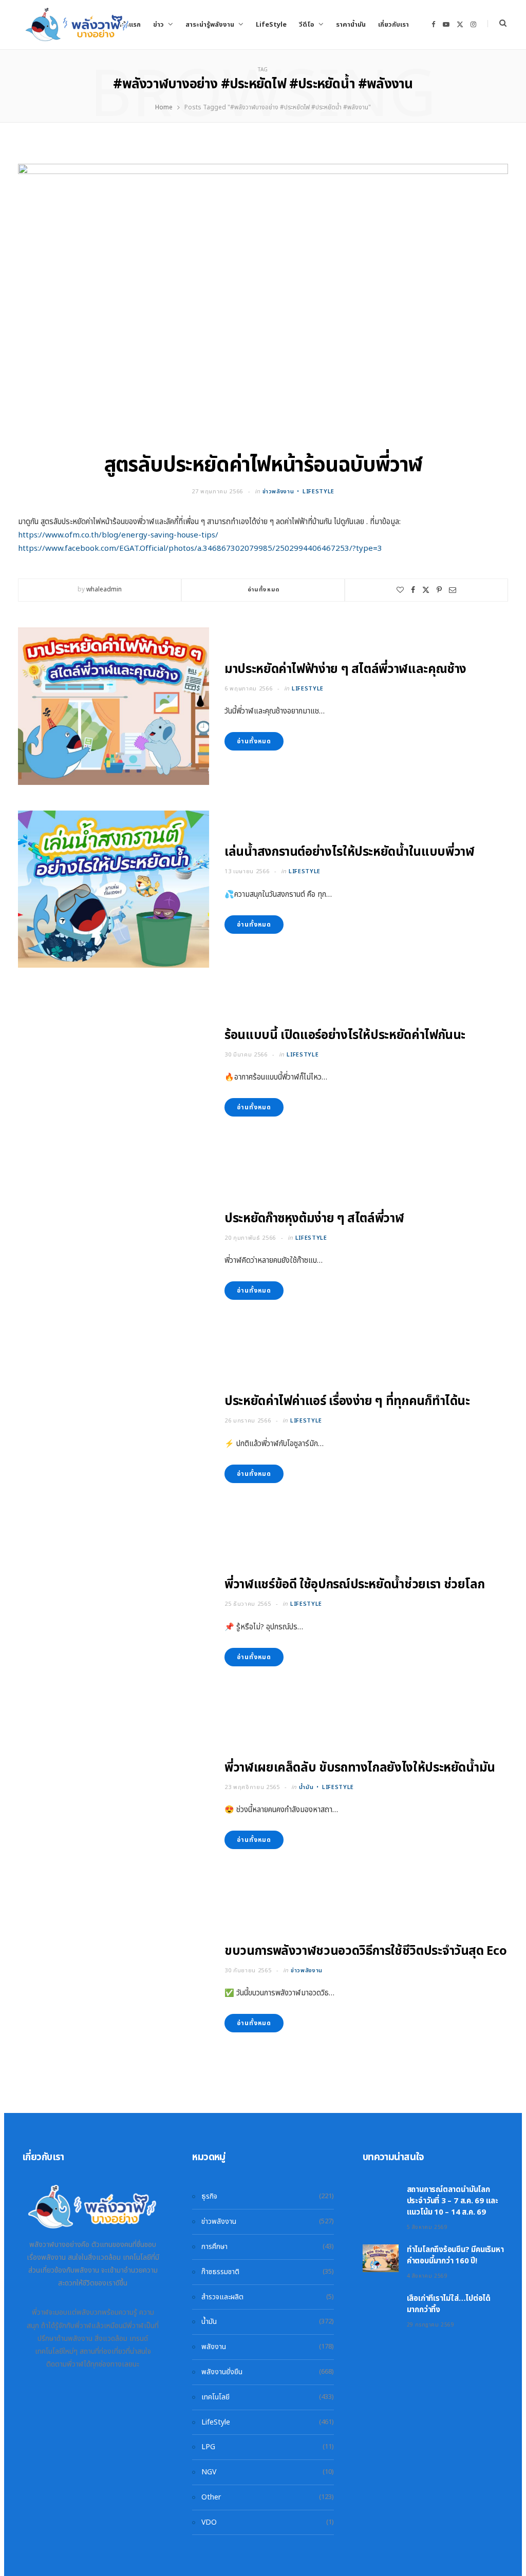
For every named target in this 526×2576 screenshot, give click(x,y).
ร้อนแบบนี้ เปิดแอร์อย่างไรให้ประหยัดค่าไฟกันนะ (345, 1035)
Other (211, 2497)
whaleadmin (104, 589)
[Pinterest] (439, 590)
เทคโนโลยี (215, 2397)
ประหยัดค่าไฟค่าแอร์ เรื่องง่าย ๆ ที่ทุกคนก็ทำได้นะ (347, 1401)
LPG (208, 2447)
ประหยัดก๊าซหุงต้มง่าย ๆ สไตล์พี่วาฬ (314, 1219)
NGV (209, 2472)
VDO (209, 2522)
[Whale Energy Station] (77, 25)
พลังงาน (214, 2347)
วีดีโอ (307, 25)
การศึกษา (214, 2247)
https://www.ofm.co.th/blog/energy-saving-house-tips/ (118, 535)
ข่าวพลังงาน (278, 492)
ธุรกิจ (209, 2196)
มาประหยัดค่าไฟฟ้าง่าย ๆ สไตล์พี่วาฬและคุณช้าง (345, 669)
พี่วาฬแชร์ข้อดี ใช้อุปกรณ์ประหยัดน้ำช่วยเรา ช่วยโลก (354, 1585)
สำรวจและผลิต (222, 2297)
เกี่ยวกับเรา (393, 25)
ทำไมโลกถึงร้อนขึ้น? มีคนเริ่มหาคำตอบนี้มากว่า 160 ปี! (455, 2255)
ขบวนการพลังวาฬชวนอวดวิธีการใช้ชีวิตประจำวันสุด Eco (365, 1951)
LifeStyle (271, 25)
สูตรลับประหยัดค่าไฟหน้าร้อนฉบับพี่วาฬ (263, 465)
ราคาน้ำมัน (351, 25)
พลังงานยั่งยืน (222, 2372)
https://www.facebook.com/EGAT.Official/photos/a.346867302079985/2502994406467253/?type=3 (200, 549)
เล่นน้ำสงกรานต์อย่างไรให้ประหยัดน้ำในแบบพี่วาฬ (349, 852)
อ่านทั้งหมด (264, 590)
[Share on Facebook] (413, 590)
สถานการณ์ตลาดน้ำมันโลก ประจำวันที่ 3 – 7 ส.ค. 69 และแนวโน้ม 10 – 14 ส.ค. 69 (453, 2201)
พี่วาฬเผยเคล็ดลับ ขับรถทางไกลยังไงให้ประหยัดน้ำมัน (360, 1768)
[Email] (453, 590)
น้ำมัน (306, 1787)
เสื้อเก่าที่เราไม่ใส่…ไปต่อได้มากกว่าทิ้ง (449, 2304)
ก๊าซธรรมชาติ (220, 2272)
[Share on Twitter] (426, 590)
